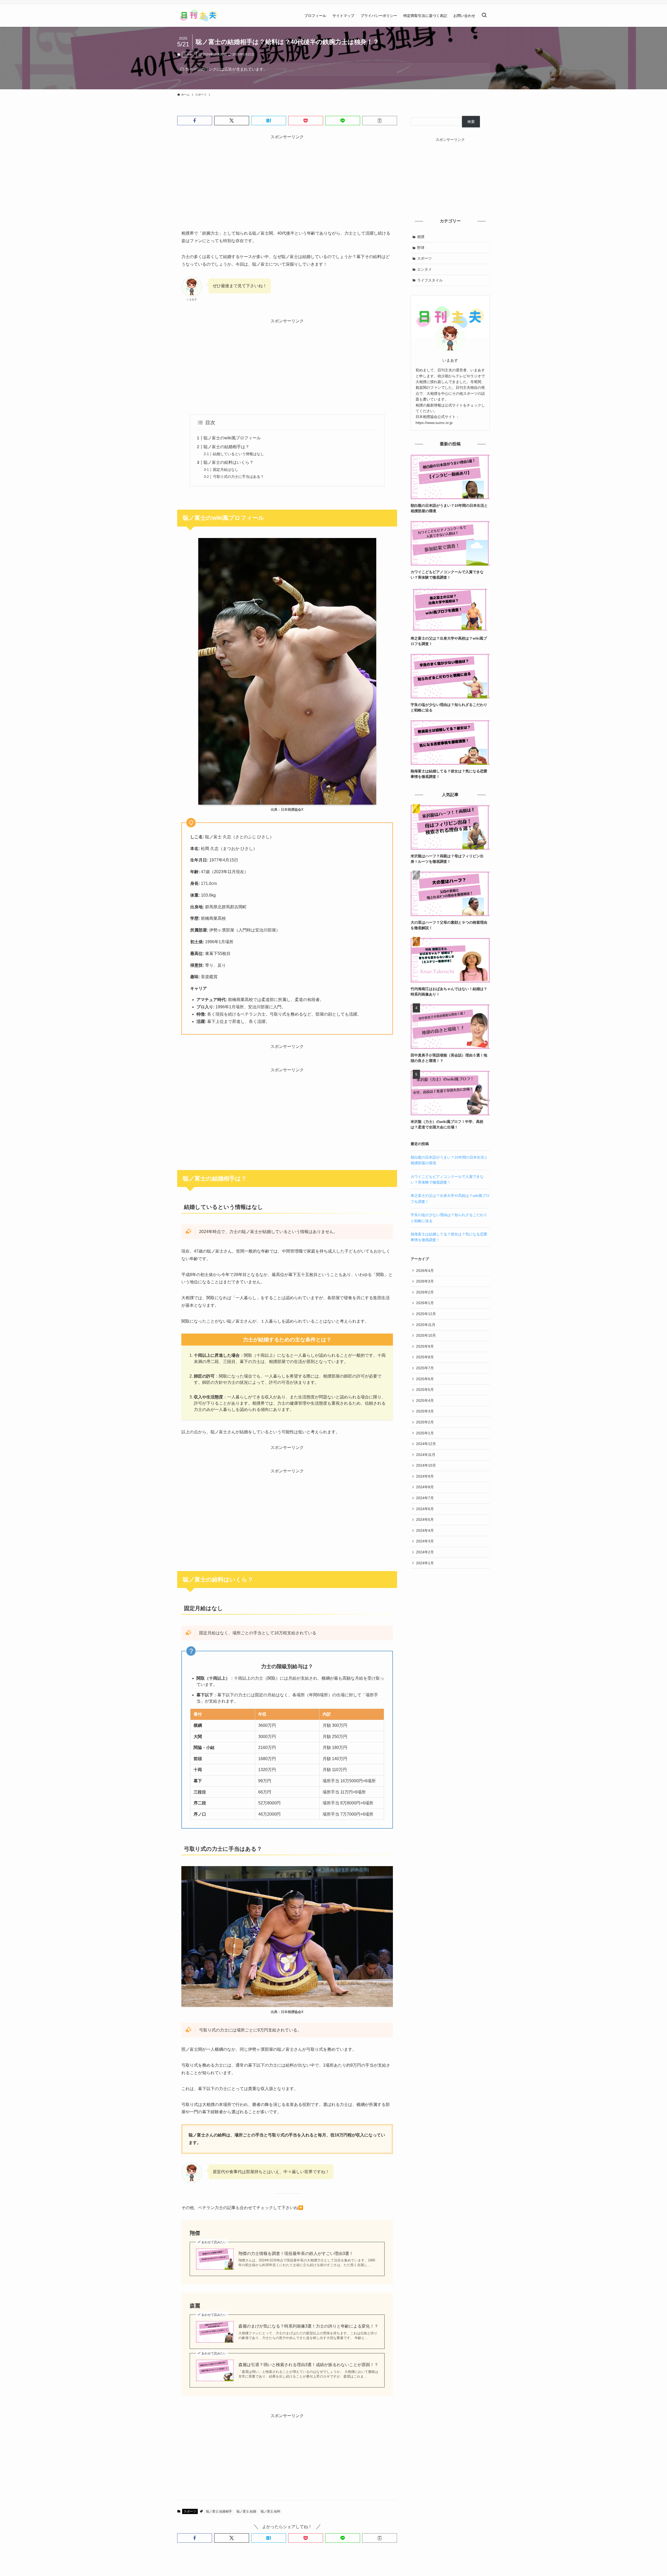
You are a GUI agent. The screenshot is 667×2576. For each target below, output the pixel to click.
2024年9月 (425, 1476)
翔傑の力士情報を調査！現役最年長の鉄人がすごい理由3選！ (296, 2253)
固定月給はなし (226, 470)
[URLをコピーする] (380, 121)
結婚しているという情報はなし (238, 454)
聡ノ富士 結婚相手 (219, 2511)
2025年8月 (425, 1357)
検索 (471, 122)
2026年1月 (425, 1303)
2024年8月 (425, 1487)
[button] (195, 121)
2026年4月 (425, 1271)
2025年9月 (425, 1346)
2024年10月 (426, 1465)
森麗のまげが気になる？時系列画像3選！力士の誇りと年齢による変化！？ (308, 2326)
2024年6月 (425, 1509)
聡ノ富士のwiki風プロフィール (232, 438)
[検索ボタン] (484, 15)
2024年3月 (425, 1541)
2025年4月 (425, 1400)
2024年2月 (425, 1552)
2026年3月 (425, 1281)
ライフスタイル (430, 280)
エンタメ (424, 269)
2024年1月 (425, 1563)
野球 (421, 248)
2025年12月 (426, 1314)
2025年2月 (425, 1422)
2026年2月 (425, 1292)
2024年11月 (426, 1455)
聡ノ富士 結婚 (246, 2511)
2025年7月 (425, 1368)
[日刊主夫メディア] (199, 15)
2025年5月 (425, 1390)
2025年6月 (425, 1379)
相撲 (421, 237)
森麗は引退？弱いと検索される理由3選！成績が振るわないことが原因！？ (308, 2365)
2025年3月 (425, 1411)
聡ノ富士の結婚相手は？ (226, 447)
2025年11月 (426, 1325)
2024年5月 (425, 1520)
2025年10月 (426, 1335)
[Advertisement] (287, 177)
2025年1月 (425, 1433)
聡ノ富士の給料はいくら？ (228, 462)
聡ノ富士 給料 (271, 2511)
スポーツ (189, 54)
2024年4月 (425, 1530)
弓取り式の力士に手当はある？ (238, 477)
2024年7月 (425, 1498)
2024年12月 (426, 1444)
